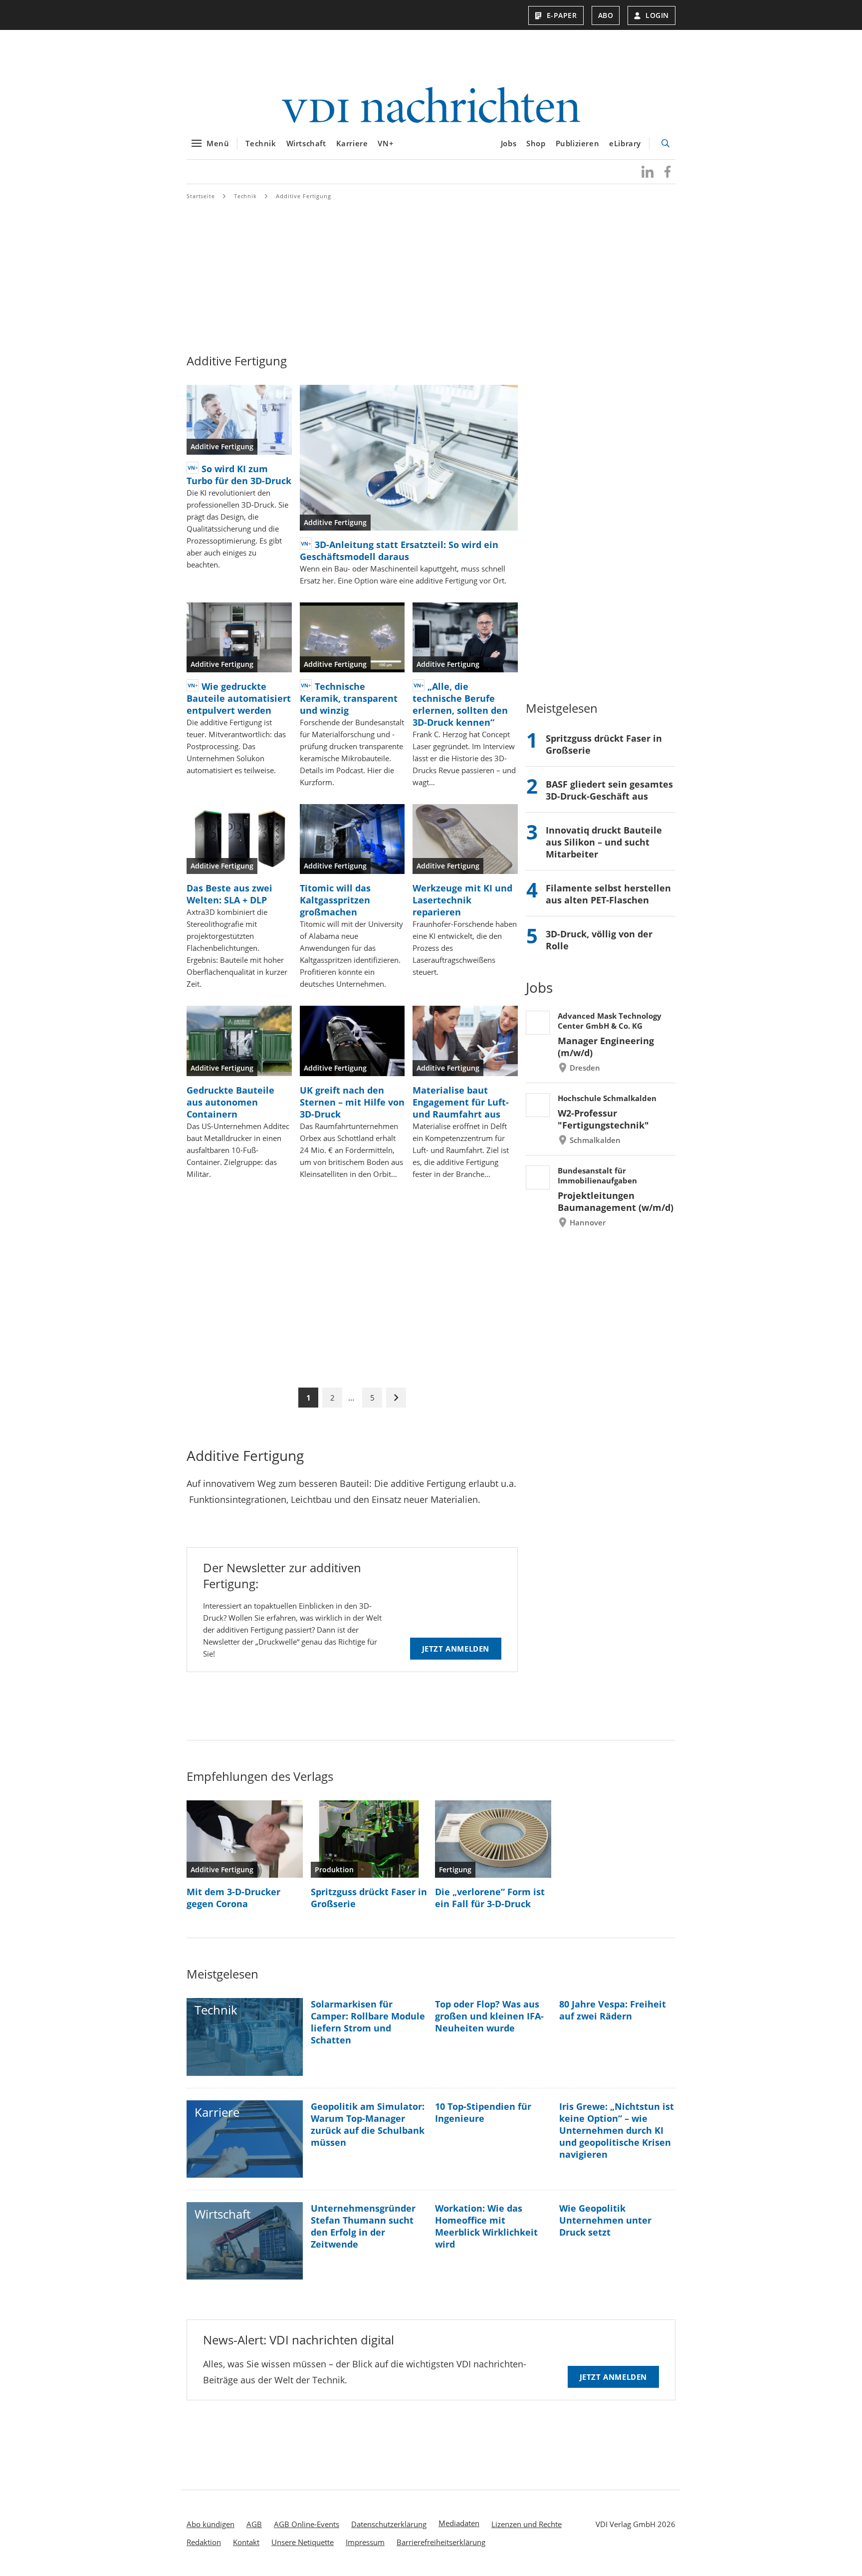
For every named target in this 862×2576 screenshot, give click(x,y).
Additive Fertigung (304, 196)
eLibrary (625, 143)
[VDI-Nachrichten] (431, 106)
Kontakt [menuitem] (246, 2542)
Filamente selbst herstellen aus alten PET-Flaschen (608, 894)
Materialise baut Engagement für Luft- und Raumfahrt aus (461, 1102)
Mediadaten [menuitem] (459, 2523)
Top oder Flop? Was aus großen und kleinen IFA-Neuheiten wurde (489, 2016)
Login (657, 15)
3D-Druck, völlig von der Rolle (599, 940)
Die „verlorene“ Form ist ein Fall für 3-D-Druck (490, 1898)
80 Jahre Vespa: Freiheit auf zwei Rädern (613, 2010)
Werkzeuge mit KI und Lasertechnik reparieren (462, 900)
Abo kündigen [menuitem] (211, 2524)
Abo (606, 15)
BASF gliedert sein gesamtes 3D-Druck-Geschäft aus (609, 790)
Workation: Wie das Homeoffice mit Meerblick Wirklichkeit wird (486, 2226)
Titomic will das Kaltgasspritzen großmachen (335, 900)
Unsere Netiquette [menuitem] (303, 2542)
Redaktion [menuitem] (204, 2542)
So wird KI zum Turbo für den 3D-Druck (239, 475)
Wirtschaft (306, 143)
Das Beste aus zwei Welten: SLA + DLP (229, 894)
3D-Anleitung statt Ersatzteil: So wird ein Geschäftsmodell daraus (399, 551)
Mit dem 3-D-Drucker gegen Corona (233, 1898)
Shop (536, 143)
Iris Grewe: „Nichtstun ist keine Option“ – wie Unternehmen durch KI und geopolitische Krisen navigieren (617, 2130)
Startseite (201, 196)
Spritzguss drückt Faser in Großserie (604, 744)
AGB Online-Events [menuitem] (307, 2524)
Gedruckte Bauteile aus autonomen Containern (230, 1102)
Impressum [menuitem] (365, 2542)
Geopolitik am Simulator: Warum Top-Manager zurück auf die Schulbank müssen (368, 2124)
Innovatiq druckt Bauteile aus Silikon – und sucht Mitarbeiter (604, 842)
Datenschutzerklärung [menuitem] (389, 2524)
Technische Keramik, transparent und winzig (349, 698)
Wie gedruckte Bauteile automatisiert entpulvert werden (239, 698)
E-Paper (562, 15)
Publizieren (578, 143)
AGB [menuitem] (254, 2524)
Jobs (509, 143)
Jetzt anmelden (456, 1649)
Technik (261, 143)
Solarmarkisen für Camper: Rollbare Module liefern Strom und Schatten (368, 2022)
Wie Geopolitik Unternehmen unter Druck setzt (605, 2220)
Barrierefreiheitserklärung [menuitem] (441, 2542)
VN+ (386, 143)
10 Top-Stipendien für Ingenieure (483, 2112)
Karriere (352, 143)
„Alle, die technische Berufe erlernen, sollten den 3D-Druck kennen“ (460, 704)
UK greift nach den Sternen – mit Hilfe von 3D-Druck (352, 1102)
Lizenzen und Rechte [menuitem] (527, 2524)
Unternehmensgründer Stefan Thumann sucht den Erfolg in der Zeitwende (363, 2226)
